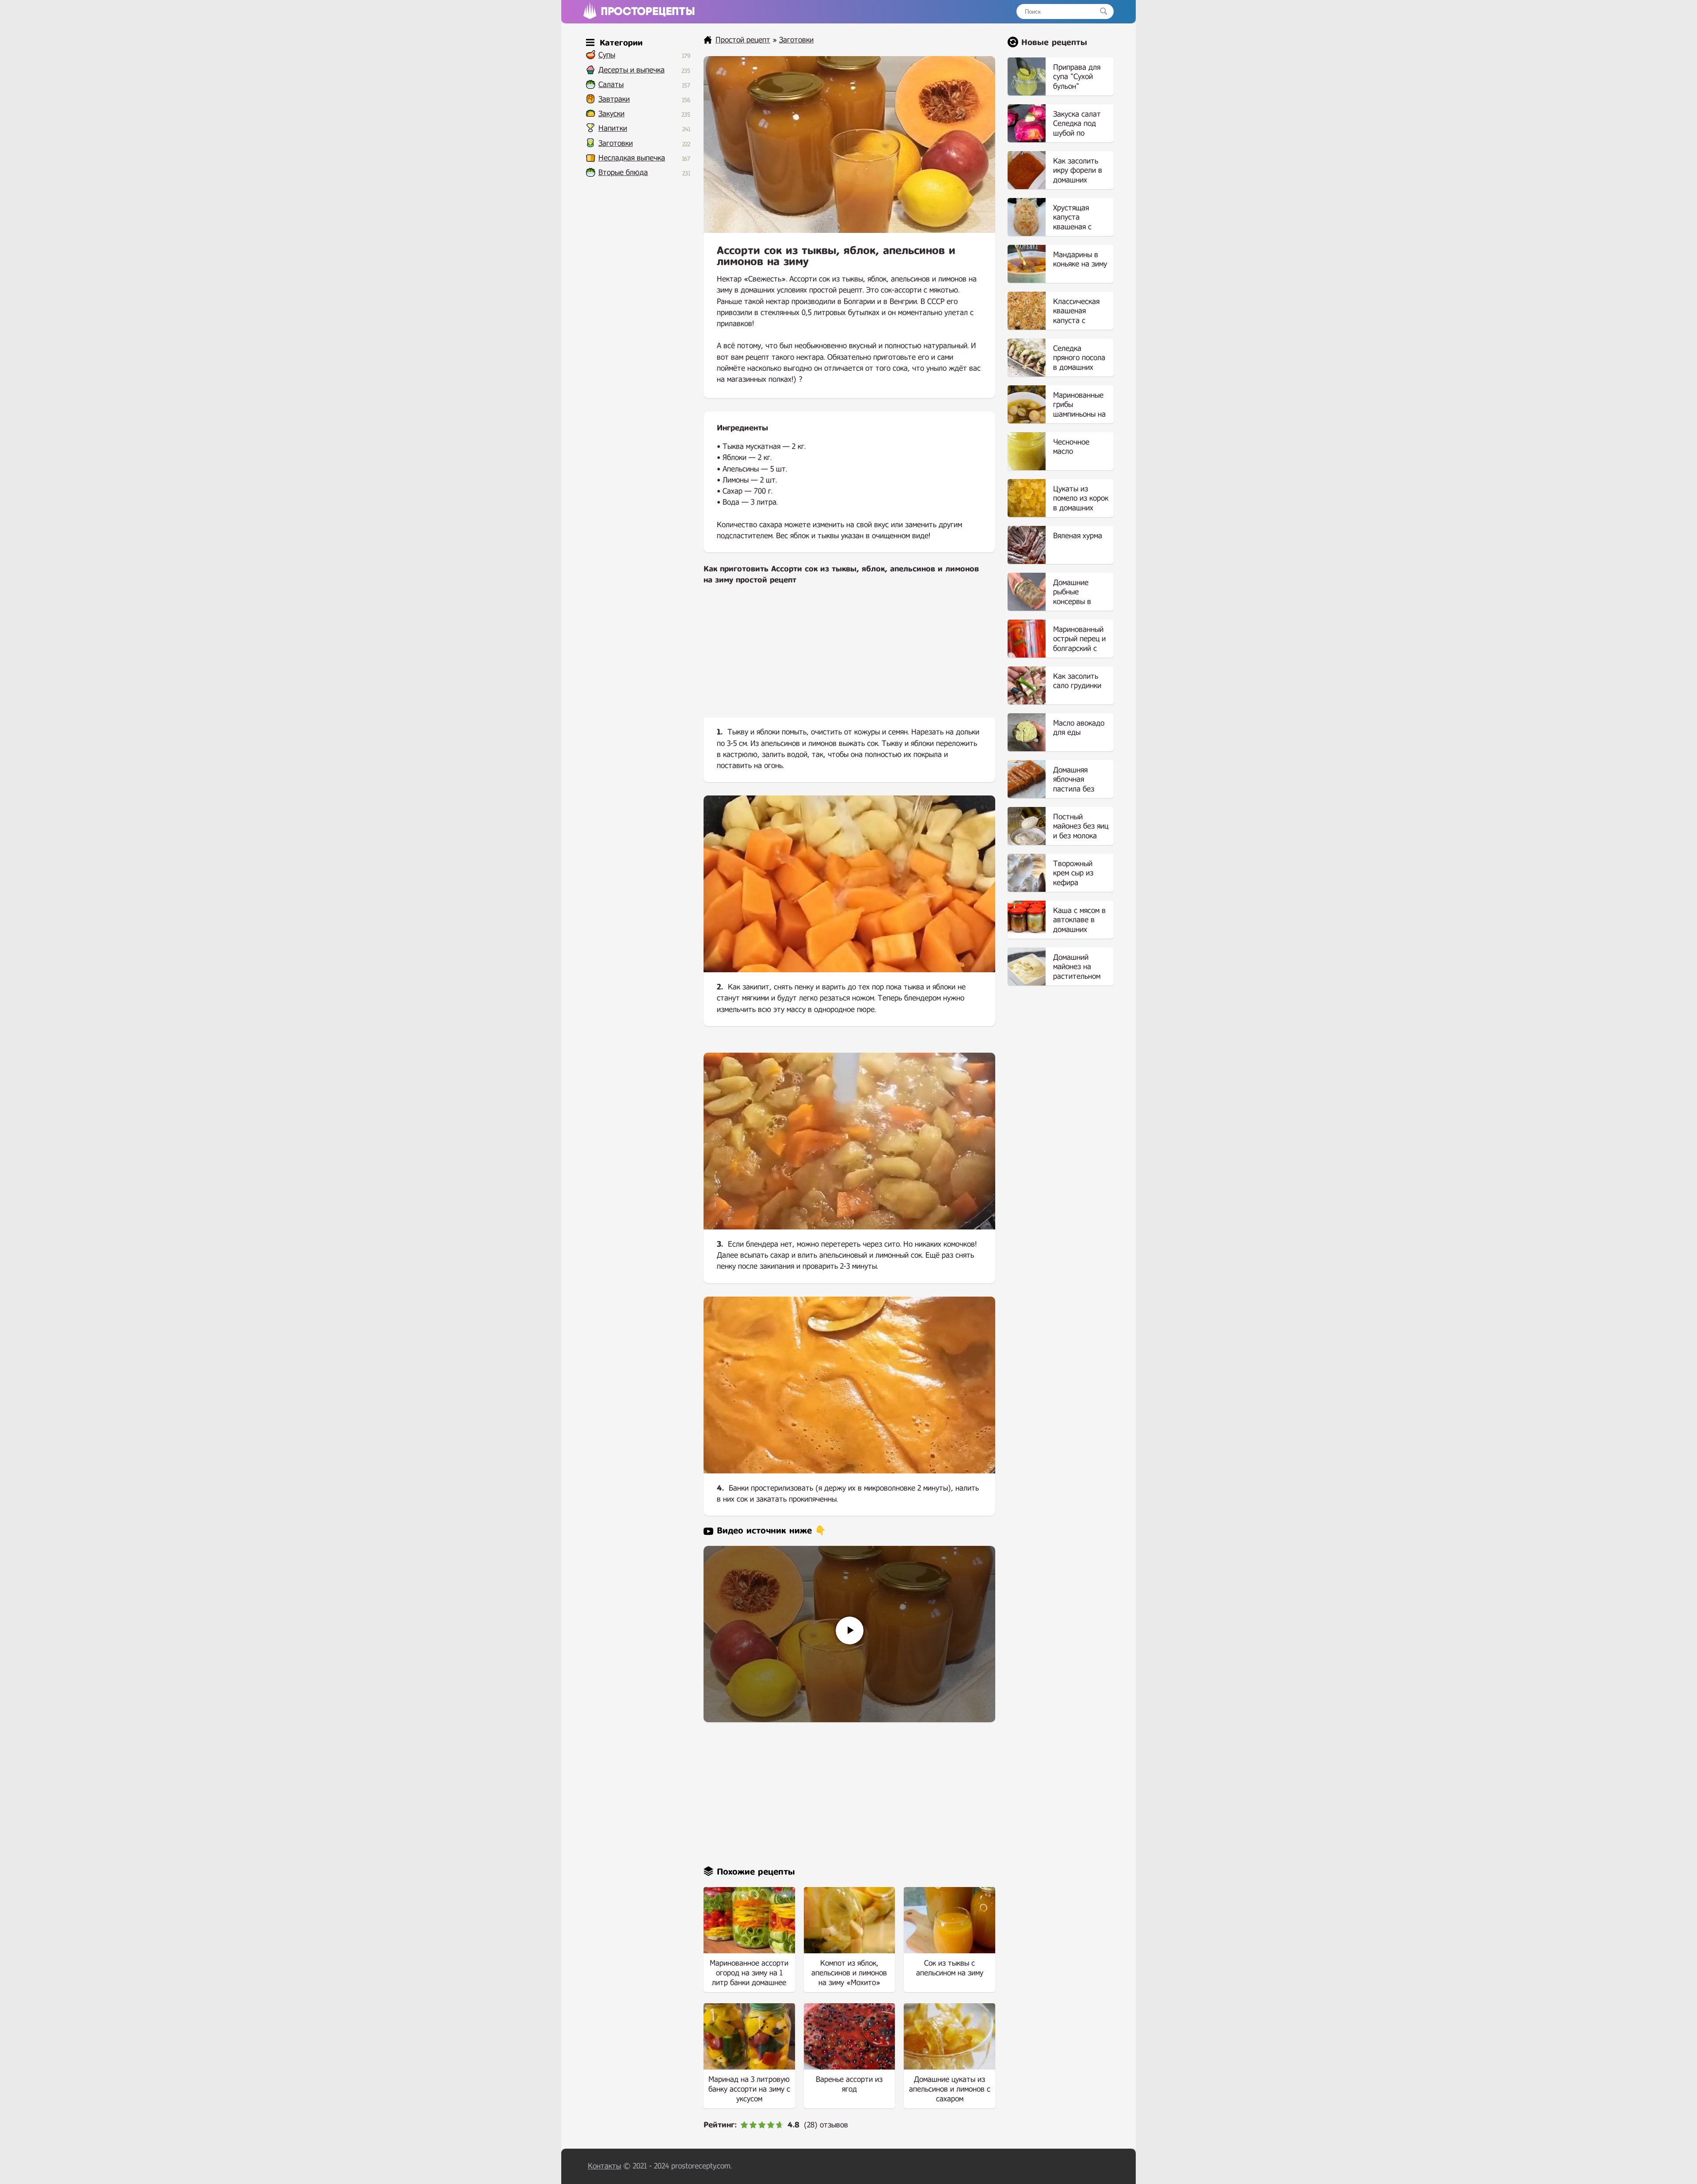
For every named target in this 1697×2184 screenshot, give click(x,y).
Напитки (613, 128)
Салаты (611, 85)
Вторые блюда (623, 173)
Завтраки (614, 99)
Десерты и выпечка (632, 70)
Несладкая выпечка (632, 158)
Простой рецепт (743, 40)
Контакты (604, 2166)
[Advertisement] (849, 658)
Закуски (611, 114)
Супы (607, 55)
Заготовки (616, 143)
